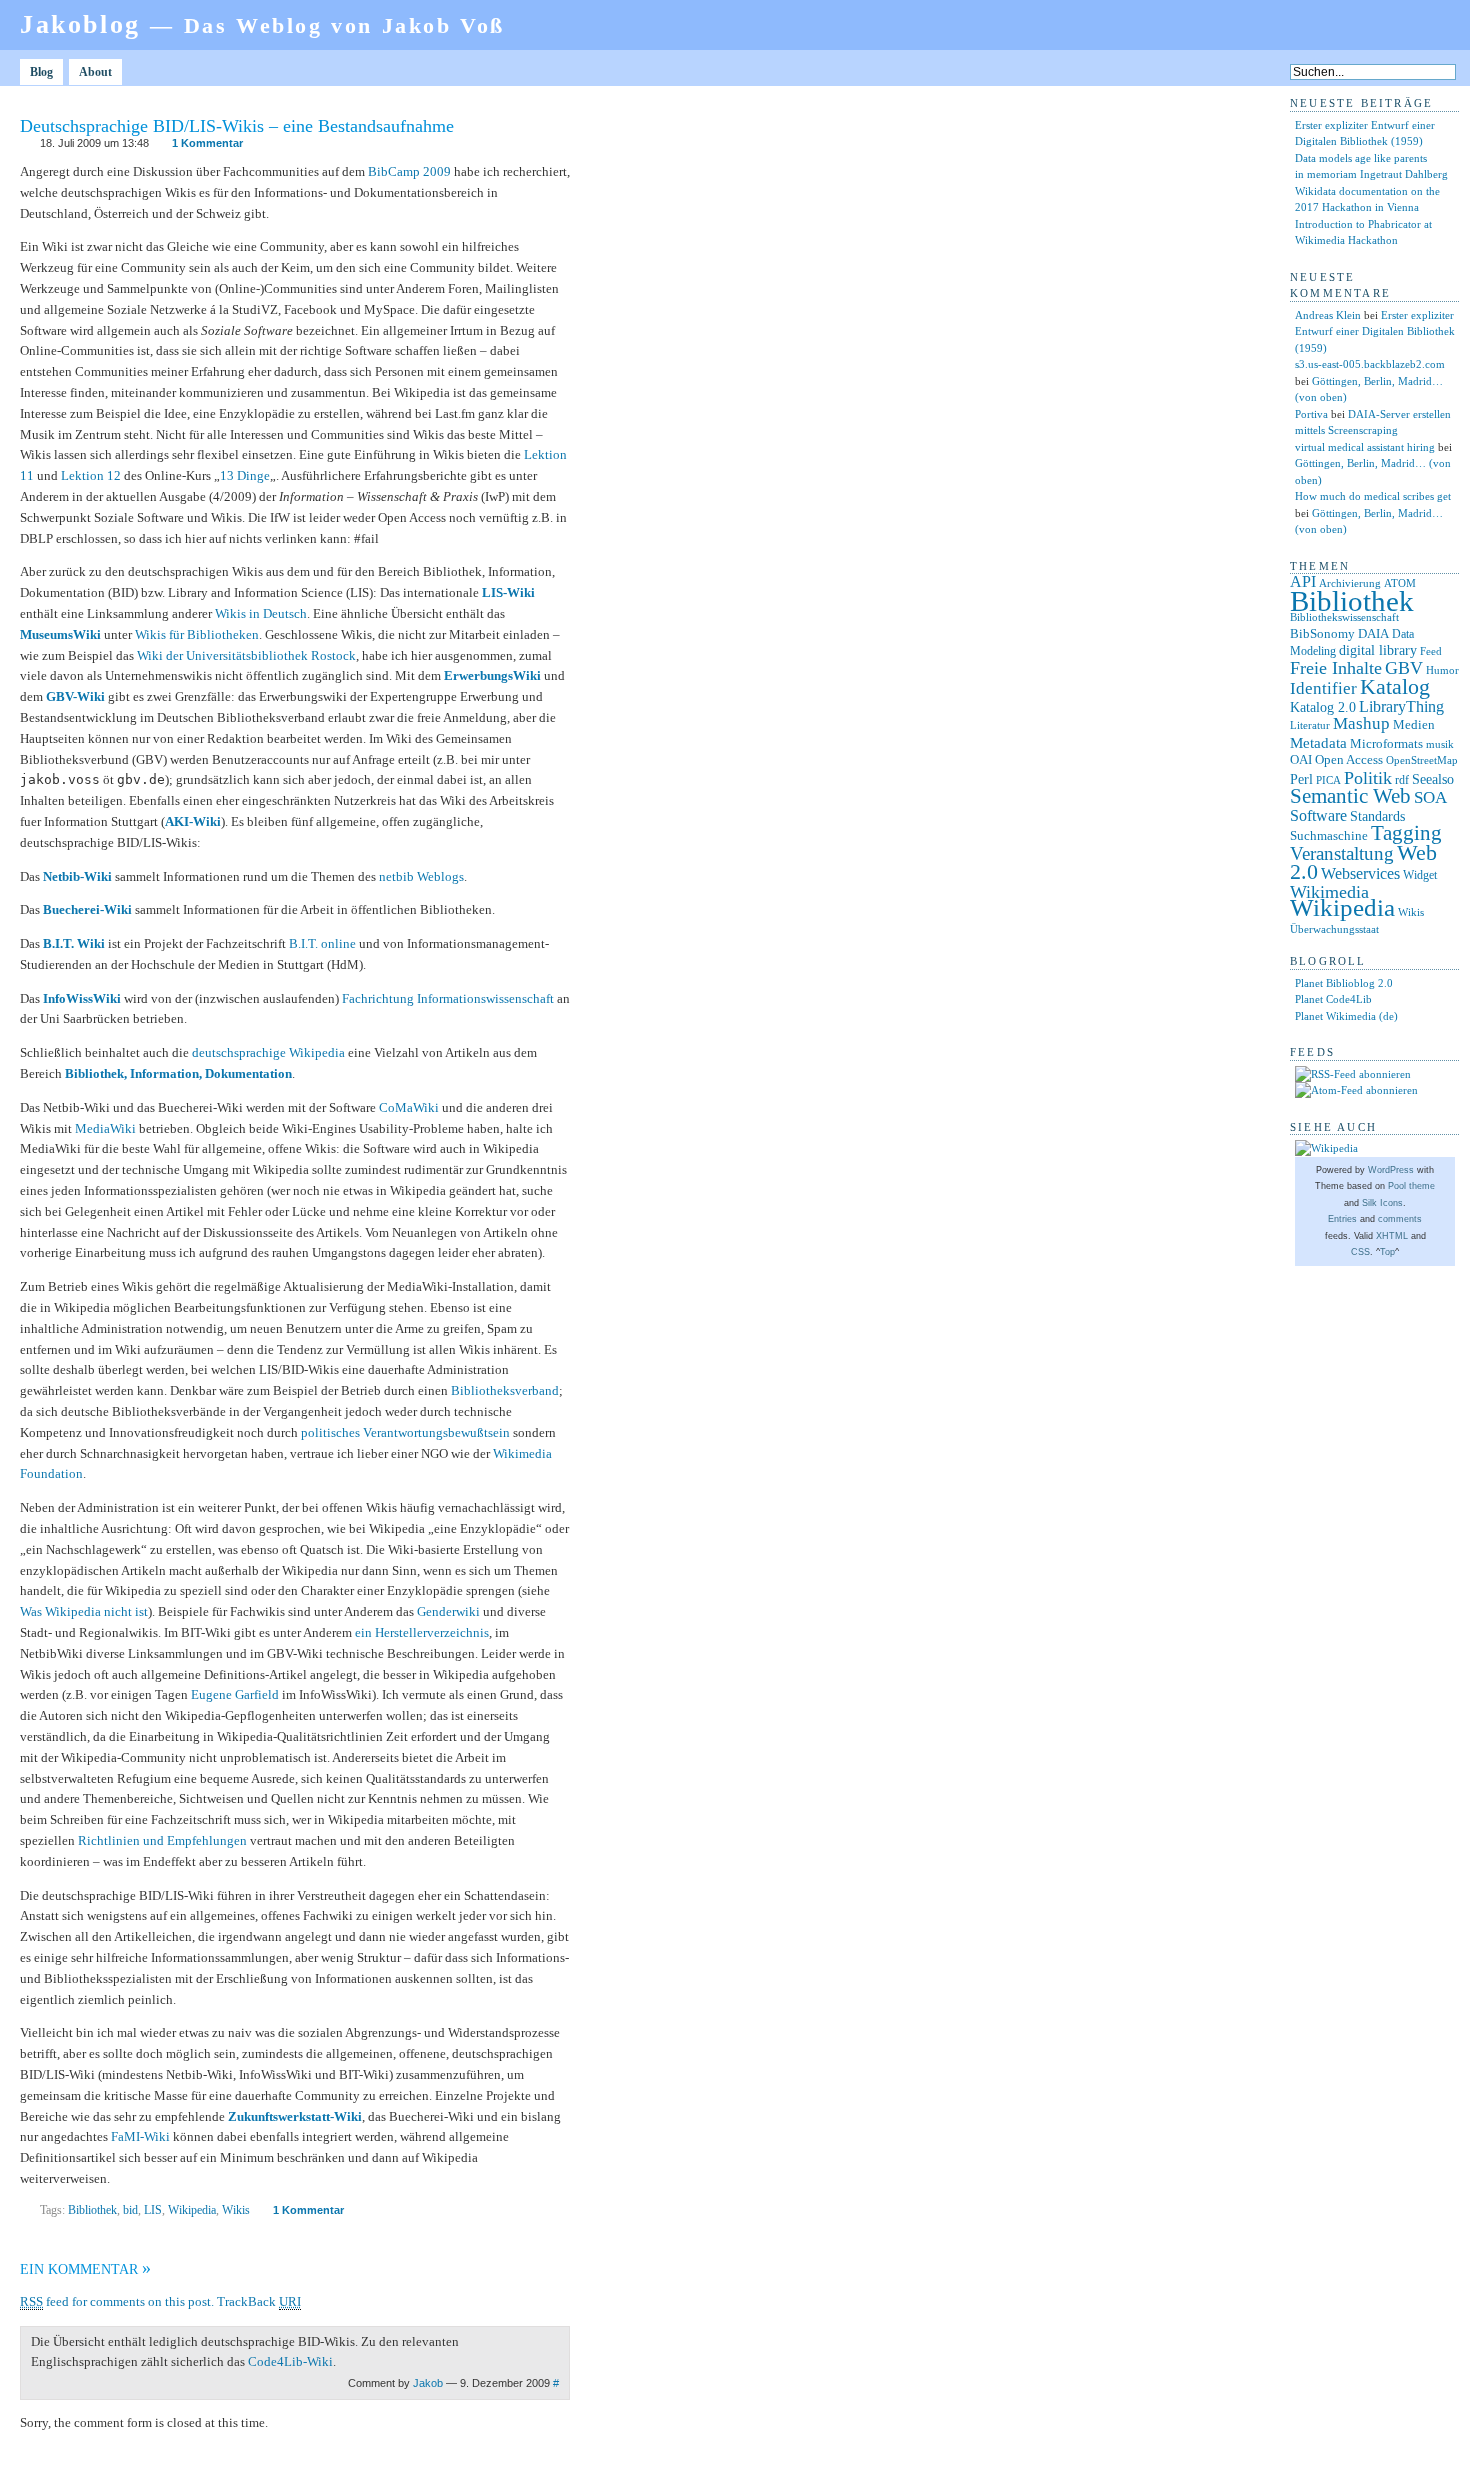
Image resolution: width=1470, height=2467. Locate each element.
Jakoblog (262, 24)
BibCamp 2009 (409, 171)
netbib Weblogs (421, 876)
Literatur (1310, 725)
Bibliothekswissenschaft (1344, 617)
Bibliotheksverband (505, 1390)
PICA (1328, 780)
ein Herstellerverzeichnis (422, 1632)
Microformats (1386, 743)
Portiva (1311, 414)
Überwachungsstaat (1334, 929)
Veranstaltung (1342, 853)
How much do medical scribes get (1373, 496)
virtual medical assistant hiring (1365, 447)
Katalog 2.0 (1323, 707)
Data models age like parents (1361, 158)
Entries (1342, 1219)
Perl (1301, 779)
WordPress (1391, 1170)
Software (1318, 815)
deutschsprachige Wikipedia (268, 1052)
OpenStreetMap (1422, 760)
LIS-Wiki (508, 592)
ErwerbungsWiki (492, 675)
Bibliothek (92, 2210)
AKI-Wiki (193, 821)
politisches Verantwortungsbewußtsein (405, 1432)
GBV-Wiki (75, 696)
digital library (1378, 650)
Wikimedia (1329, 892)
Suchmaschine (1329, 835)
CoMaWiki (409, 1107)
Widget (1420, 875)
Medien (1414, 724)
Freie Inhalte (1336, 668)
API (1303, 581)
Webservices (1360, 873)
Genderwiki (448, 1611)
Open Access (1349, 759)
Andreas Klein (1328, 315)
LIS (153, 2210)
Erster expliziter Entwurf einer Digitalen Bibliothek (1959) (1375, 331)
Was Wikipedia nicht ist (84, 1611)
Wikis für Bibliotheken (197, 634)
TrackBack (259, 2301)
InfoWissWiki (82, 998)
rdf (1402, 780)
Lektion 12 (91, 475)
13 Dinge (245, 475)
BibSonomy (1322, 633)
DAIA (1373, 633)
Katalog (1395, 687)
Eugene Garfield (235, 1694)
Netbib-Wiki (77, 876)
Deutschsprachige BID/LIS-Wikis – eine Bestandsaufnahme (237, 126)
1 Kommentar (207, 143)
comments (1400, 1219)
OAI (1301, 759)
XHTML (1392, 1236)
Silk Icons (1382, 1203)
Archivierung (1350, 583)
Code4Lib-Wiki (290, 2361)
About (95, 72)
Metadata (1318, 743)
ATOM (1400, 583)
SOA (1430, 797)
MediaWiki (105, 1128)
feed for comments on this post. (117, 2301)
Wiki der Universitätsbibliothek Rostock (246, 655)
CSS (1360, 1252)
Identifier (1323, 688)
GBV (1404, 668)
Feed (1431, 651)
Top (1387, 1252)
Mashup (1361, 723)
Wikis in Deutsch (261, 613)
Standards (1377, 816)
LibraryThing (1401, 706)
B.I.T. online (322, 943)
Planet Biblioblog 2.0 (1344, 983)
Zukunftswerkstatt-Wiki (295, 2116)
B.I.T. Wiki (74, 943)
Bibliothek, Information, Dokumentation (178, 1073)
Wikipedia (192, 2210)
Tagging (1406, 833)
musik (1440, 744)
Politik (1368, 778)
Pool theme (1411, 1186)
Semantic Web (1350, 796)
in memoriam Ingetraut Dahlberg (1371, 174)
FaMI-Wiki (140, 2136)
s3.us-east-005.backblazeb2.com (1370, 364)
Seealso (1433, 779)
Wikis (236, 2210)
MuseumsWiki (60, 634)
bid (130, 2210)
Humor (1442, 670)
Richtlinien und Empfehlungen (162, 1840)
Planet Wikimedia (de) (1346, 1016)
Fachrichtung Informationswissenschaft (448, 998)
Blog (41, 72)
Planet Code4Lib (1333, 999)
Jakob (428, 2383)
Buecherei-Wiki (87, 909)
